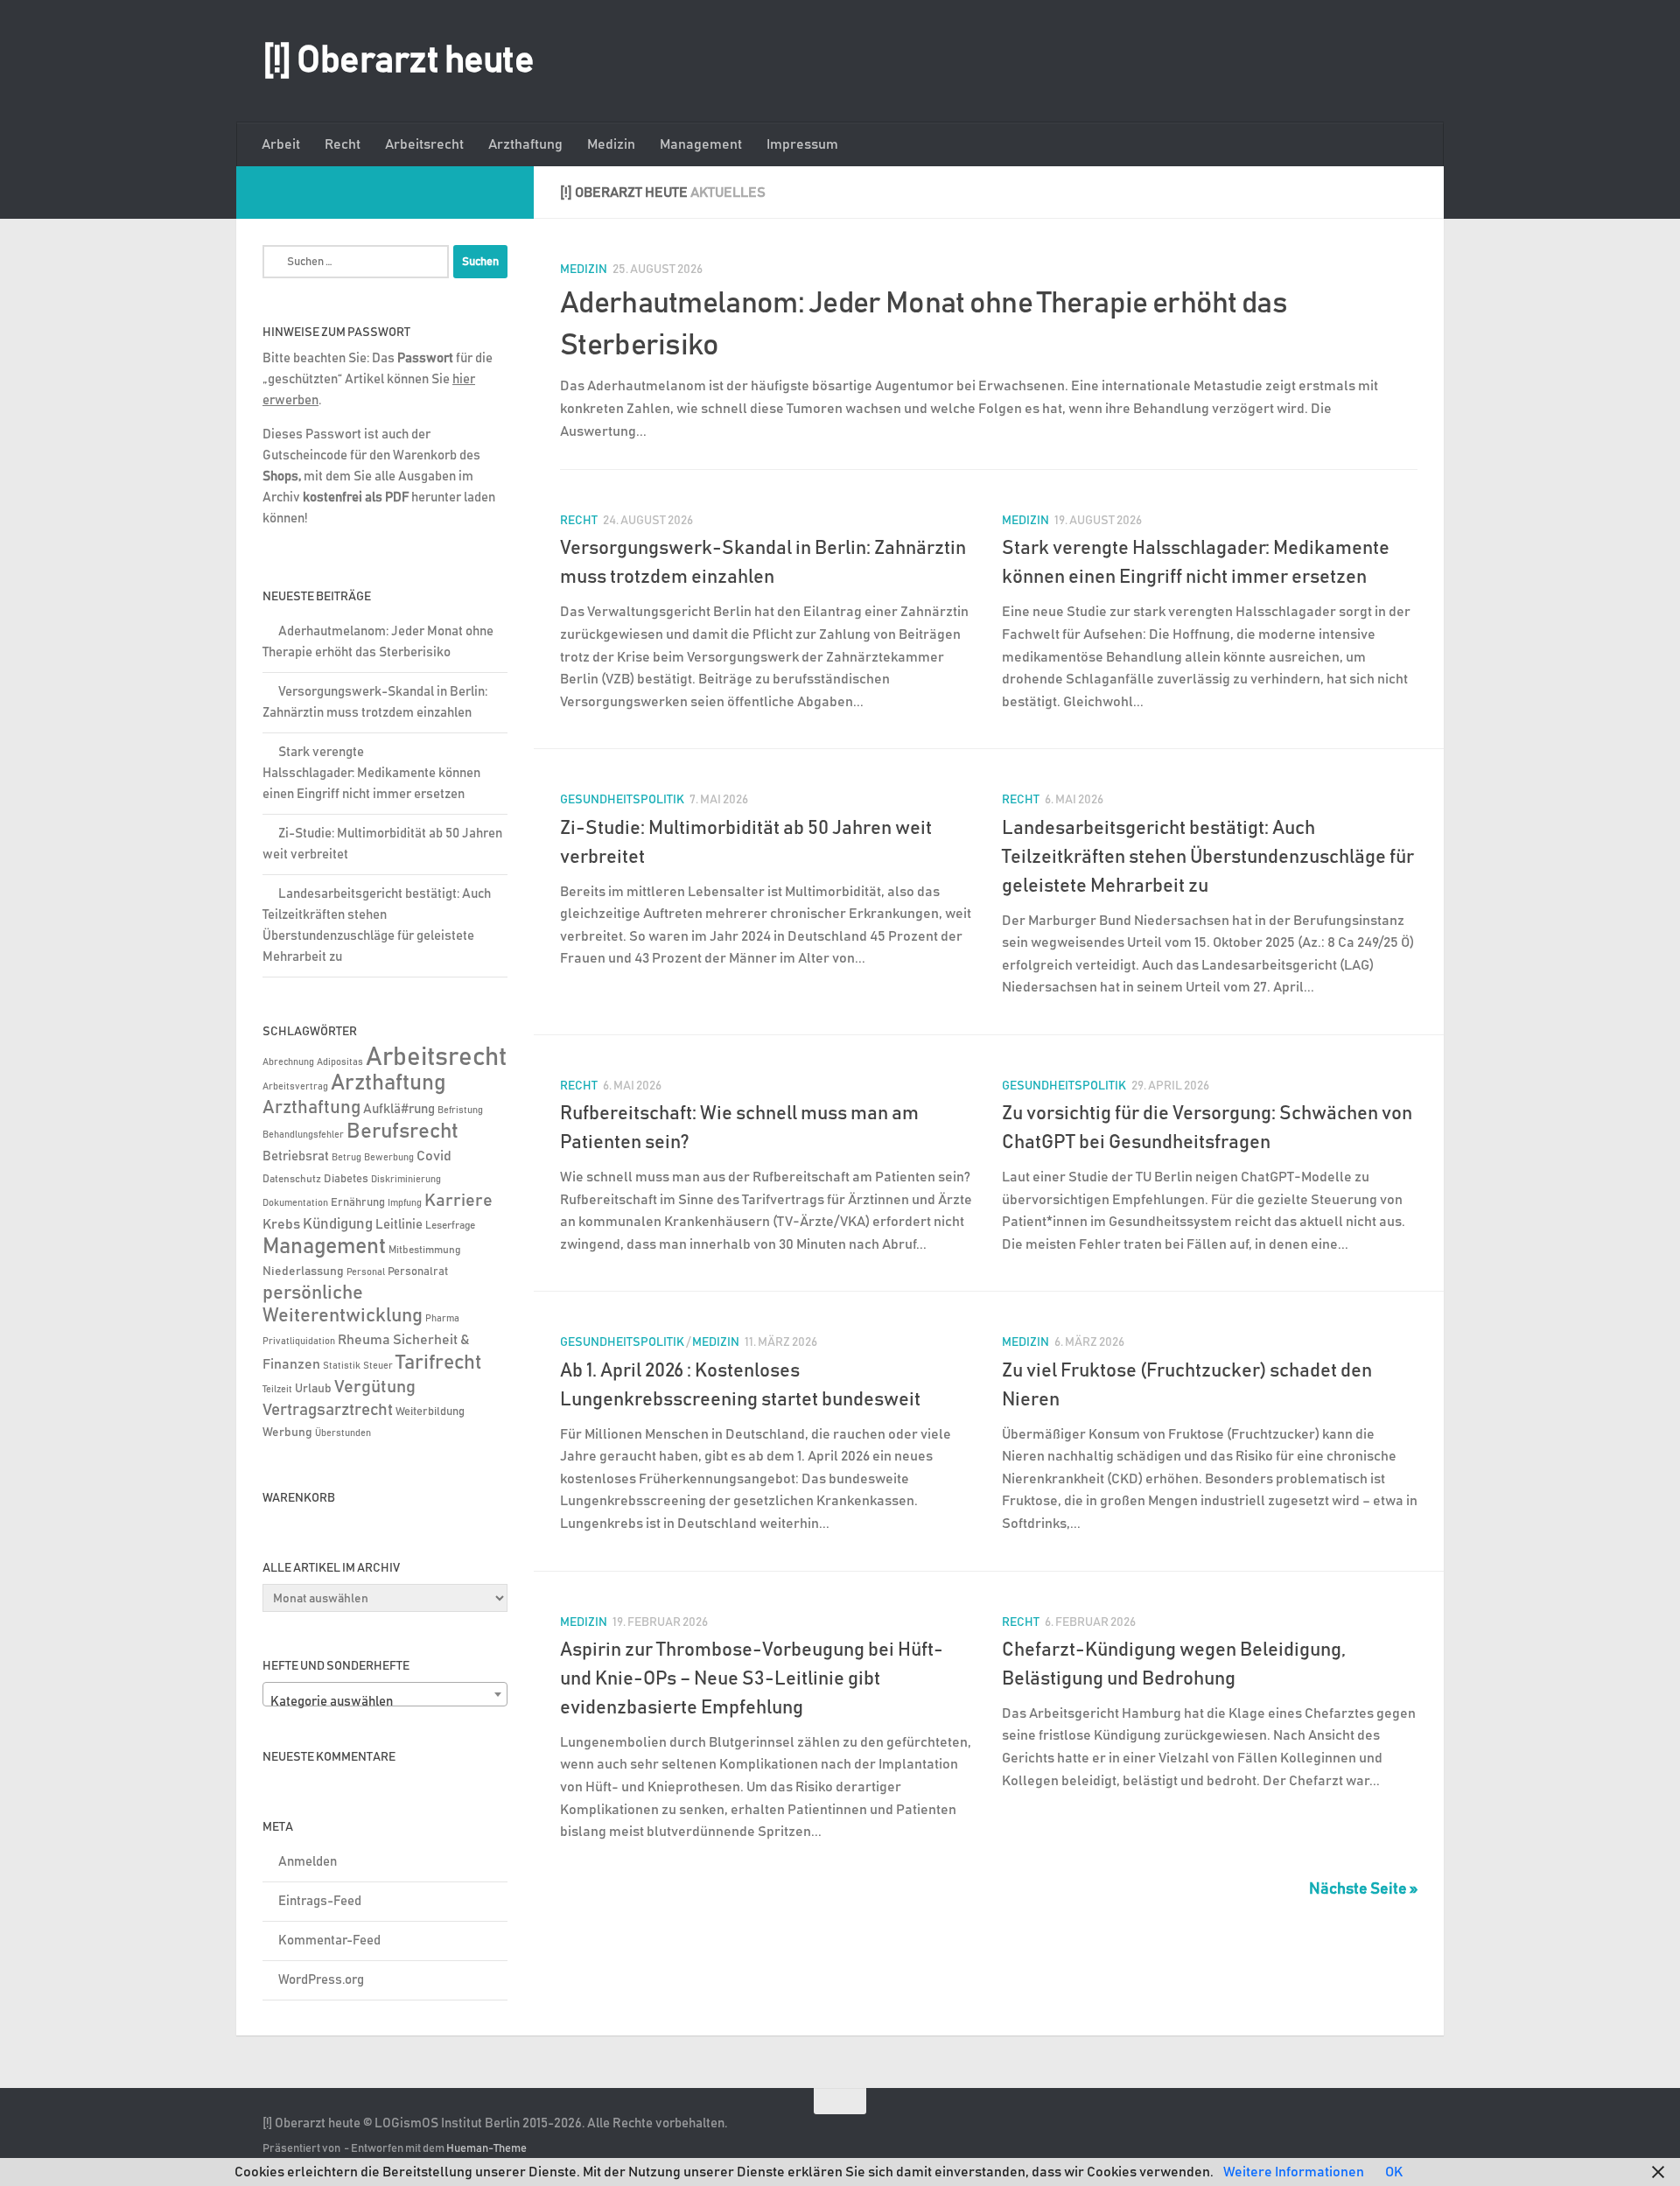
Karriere (458, 1201)
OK (1394, 2172)
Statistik (342, 1366)
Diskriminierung (406, 1180)
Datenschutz (292, 1179)
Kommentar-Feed (329, 1941)
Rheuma (364, 1340)
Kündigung (338, 1224)
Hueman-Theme (486, 2149)
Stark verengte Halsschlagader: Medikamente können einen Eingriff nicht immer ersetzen (371, 773)
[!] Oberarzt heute (398, 61)
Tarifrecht (439, 1363)
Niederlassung (303, 1272)
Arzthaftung (525, 144)
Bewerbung (389, 1158)
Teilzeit (277, 1389)
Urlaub (313, 1389)
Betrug (346, 1157)
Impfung (405, 1203)
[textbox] (385, 1702)
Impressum (802, 144)
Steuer (378, 1366)
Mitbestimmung (424, 1250)
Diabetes (346, 1179)
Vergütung (375, 1387)
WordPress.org (321, 1980)
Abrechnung (288, 1062)
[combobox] (385, 1694)
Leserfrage (450, 1226)
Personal (366, 1272)
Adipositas (340, 1062)
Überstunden (343, 1433)
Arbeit (281, 144)
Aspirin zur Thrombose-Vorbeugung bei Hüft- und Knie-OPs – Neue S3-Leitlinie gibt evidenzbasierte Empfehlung (752, 1679)
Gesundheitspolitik (622, 800)
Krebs (281, 1225)
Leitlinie (399, 1225)
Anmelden (308, 1862)
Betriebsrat (296, 1156)
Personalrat (418, 1272)
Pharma (442, 1318)
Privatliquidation (299, 1342)
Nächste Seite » (1363, 1889)
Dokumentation (295, 1203)
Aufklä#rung (399, 1109)
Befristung (460, 1111)
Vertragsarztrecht (328, 1410)
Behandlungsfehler (303, 1135)
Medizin (611, 144)
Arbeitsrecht (424, 144)
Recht (343, 144)
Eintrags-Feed (320, 1901)
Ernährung (358, 1203)
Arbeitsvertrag (295, 1087)
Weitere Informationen (1294, 2172)
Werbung (287, 1433)
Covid (434, 1156)
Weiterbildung (430, 1412)
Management (701, 144)
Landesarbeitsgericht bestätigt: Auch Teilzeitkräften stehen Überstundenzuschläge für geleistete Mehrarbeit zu (1208, 858)
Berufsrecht (402, 1132)
